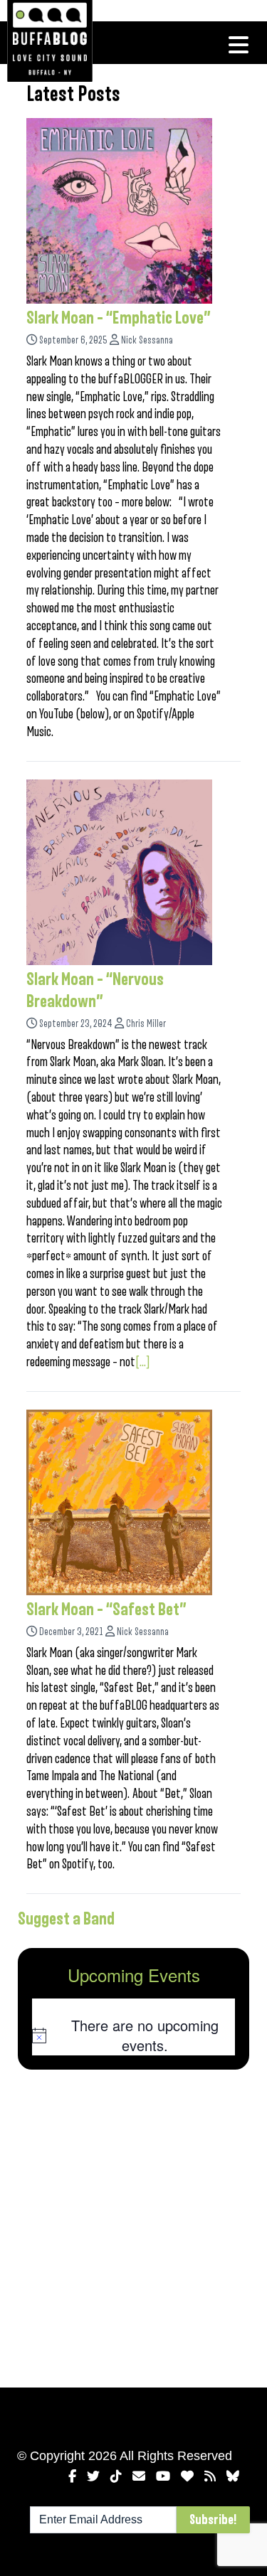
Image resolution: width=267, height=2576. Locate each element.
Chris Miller (146, 1024)
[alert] (133, 2035)
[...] (143, 1362)
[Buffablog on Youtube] (163, 2476)
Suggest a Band (66, 1919)
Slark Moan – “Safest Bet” (106, 1609)
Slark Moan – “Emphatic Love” (119, 318)
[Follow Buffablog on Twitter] (93, 2476)
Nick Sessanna (147, 340)
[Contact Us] (139, 2476)
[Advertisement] (133, 2226)
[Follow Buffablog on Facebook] (72, 2476)
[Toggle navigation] (239, 45)
